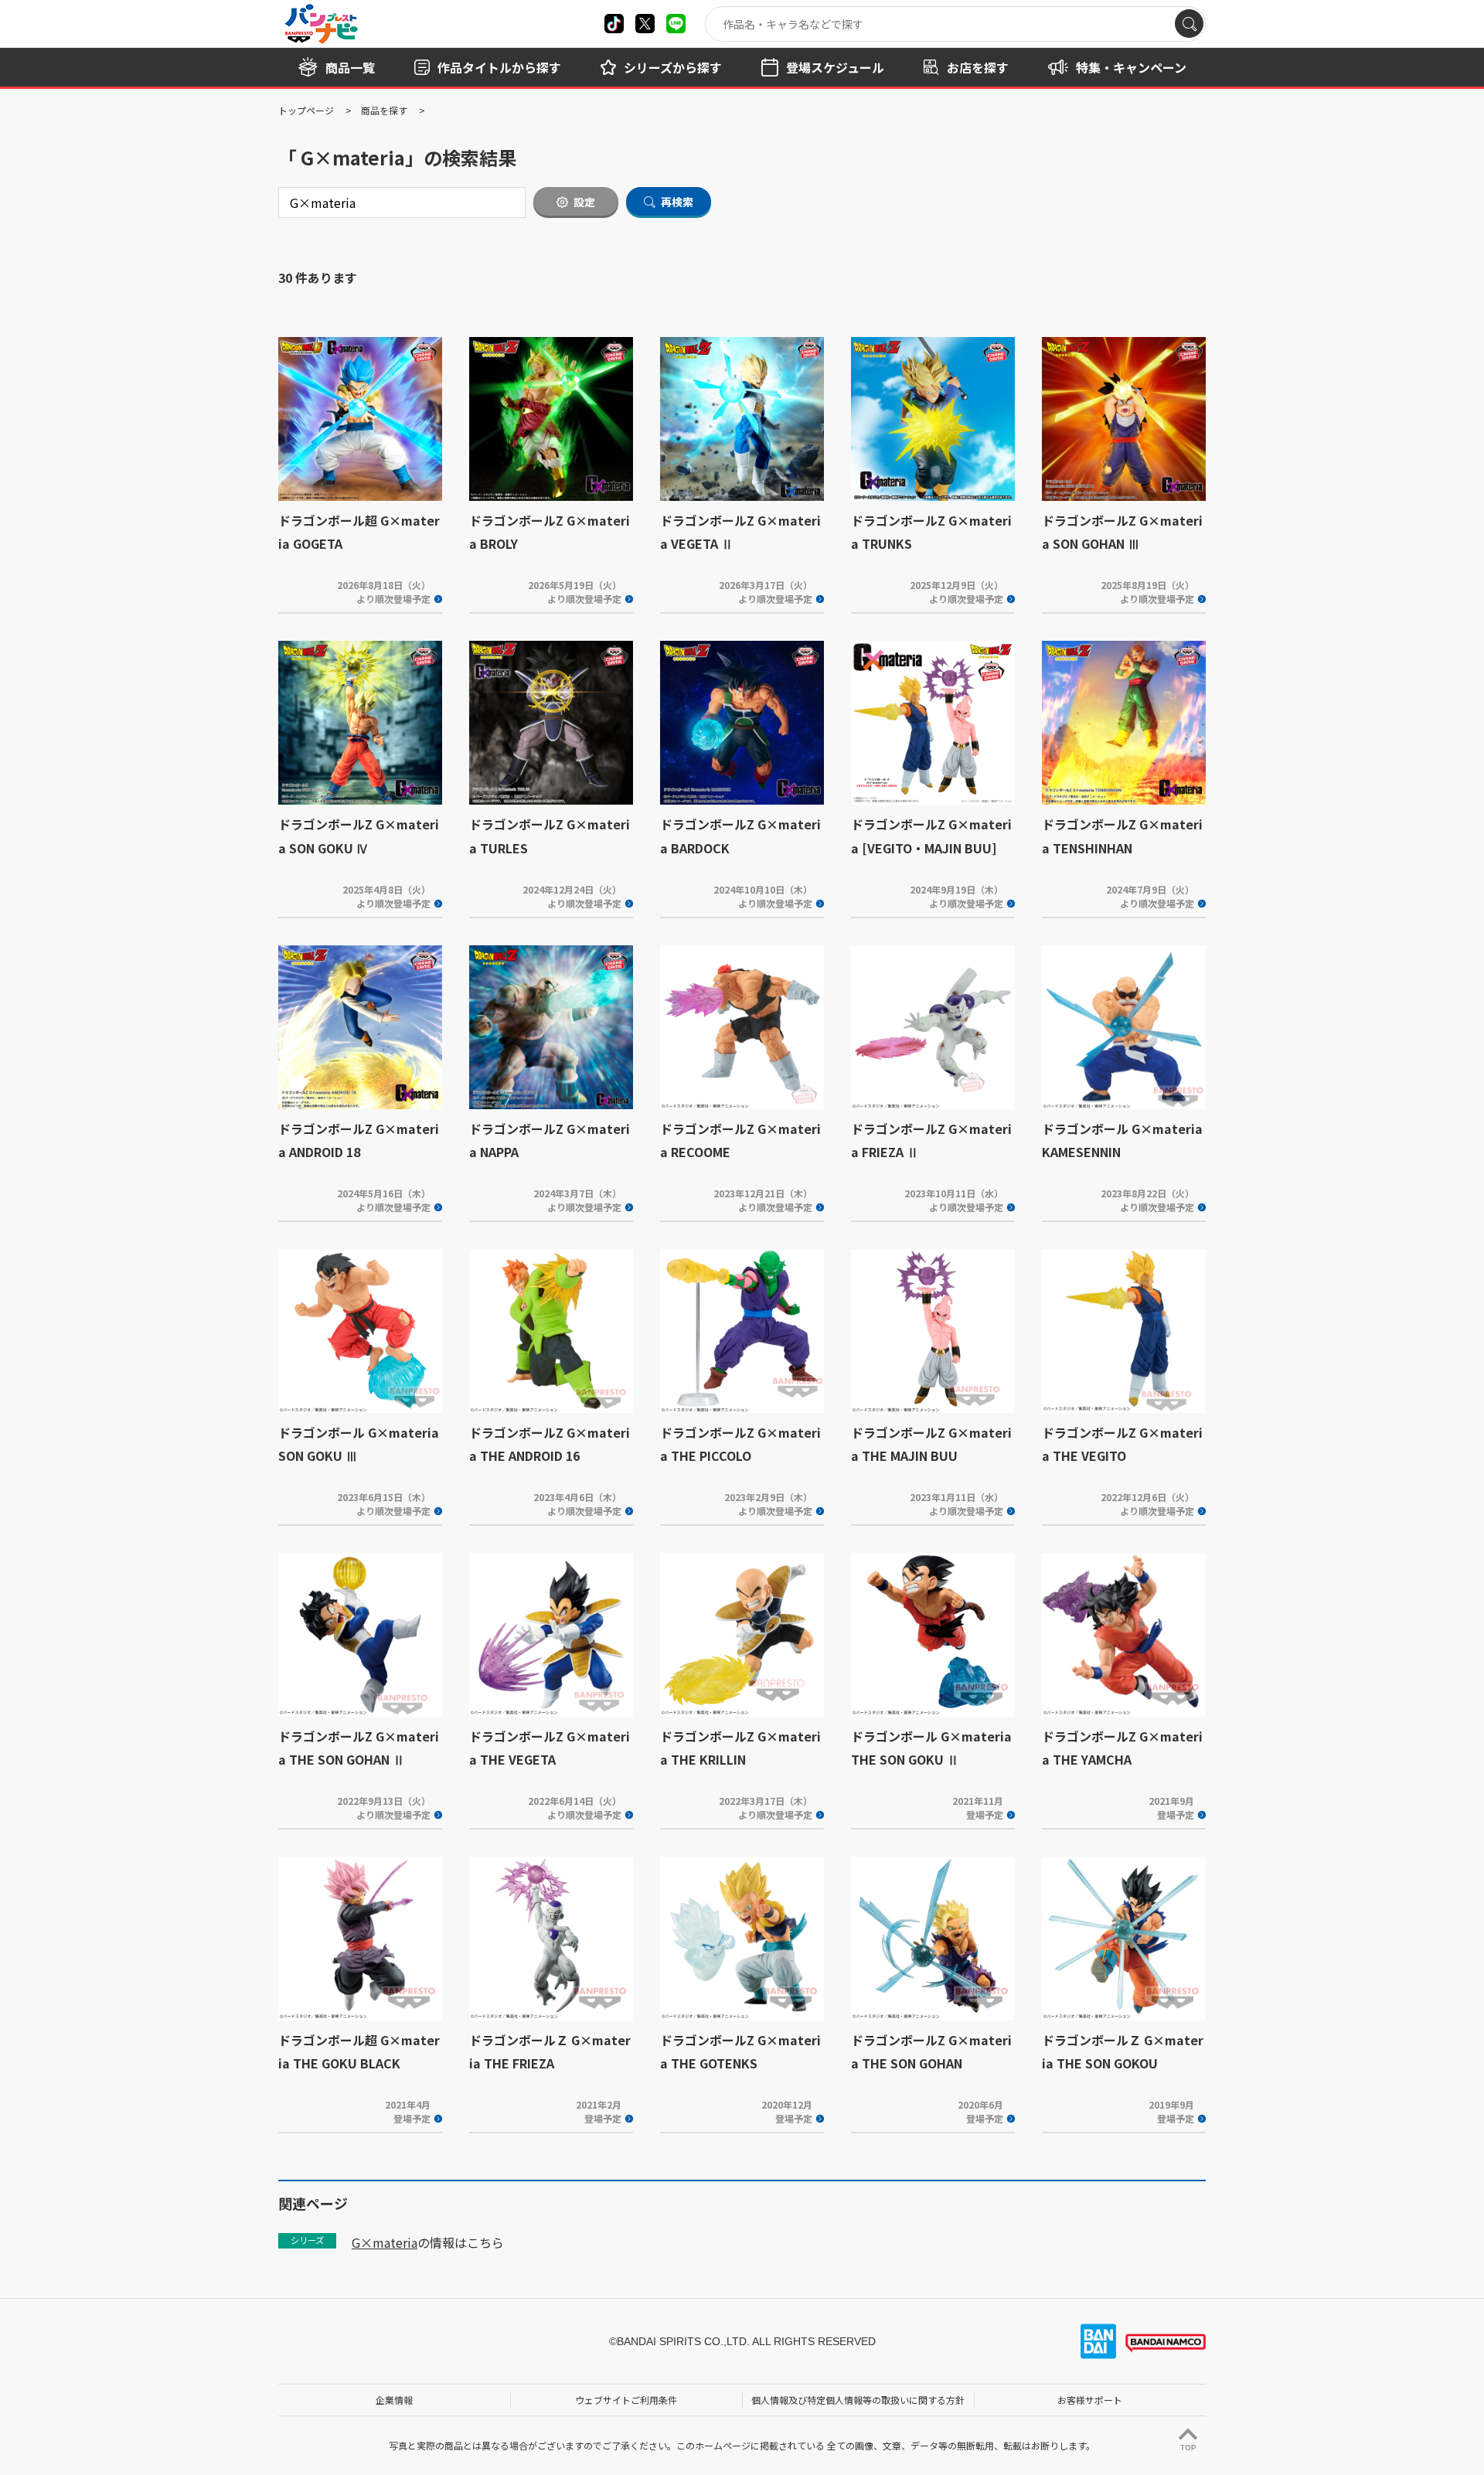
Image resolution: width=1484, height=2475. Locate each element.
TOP (1188, 2448)
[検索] (1189, 24)
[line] (676, 24)
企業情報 (394, 2400)
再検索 (677, 202)
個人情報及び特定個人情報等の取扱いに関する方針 (858, 2400)
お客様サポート (1090, 2400)
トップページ (306, 110)
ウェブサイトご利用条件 (626, 2400)
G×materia (385, 2242)
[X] (614, 24)
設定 (584, 202)
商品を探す (384, 110)
